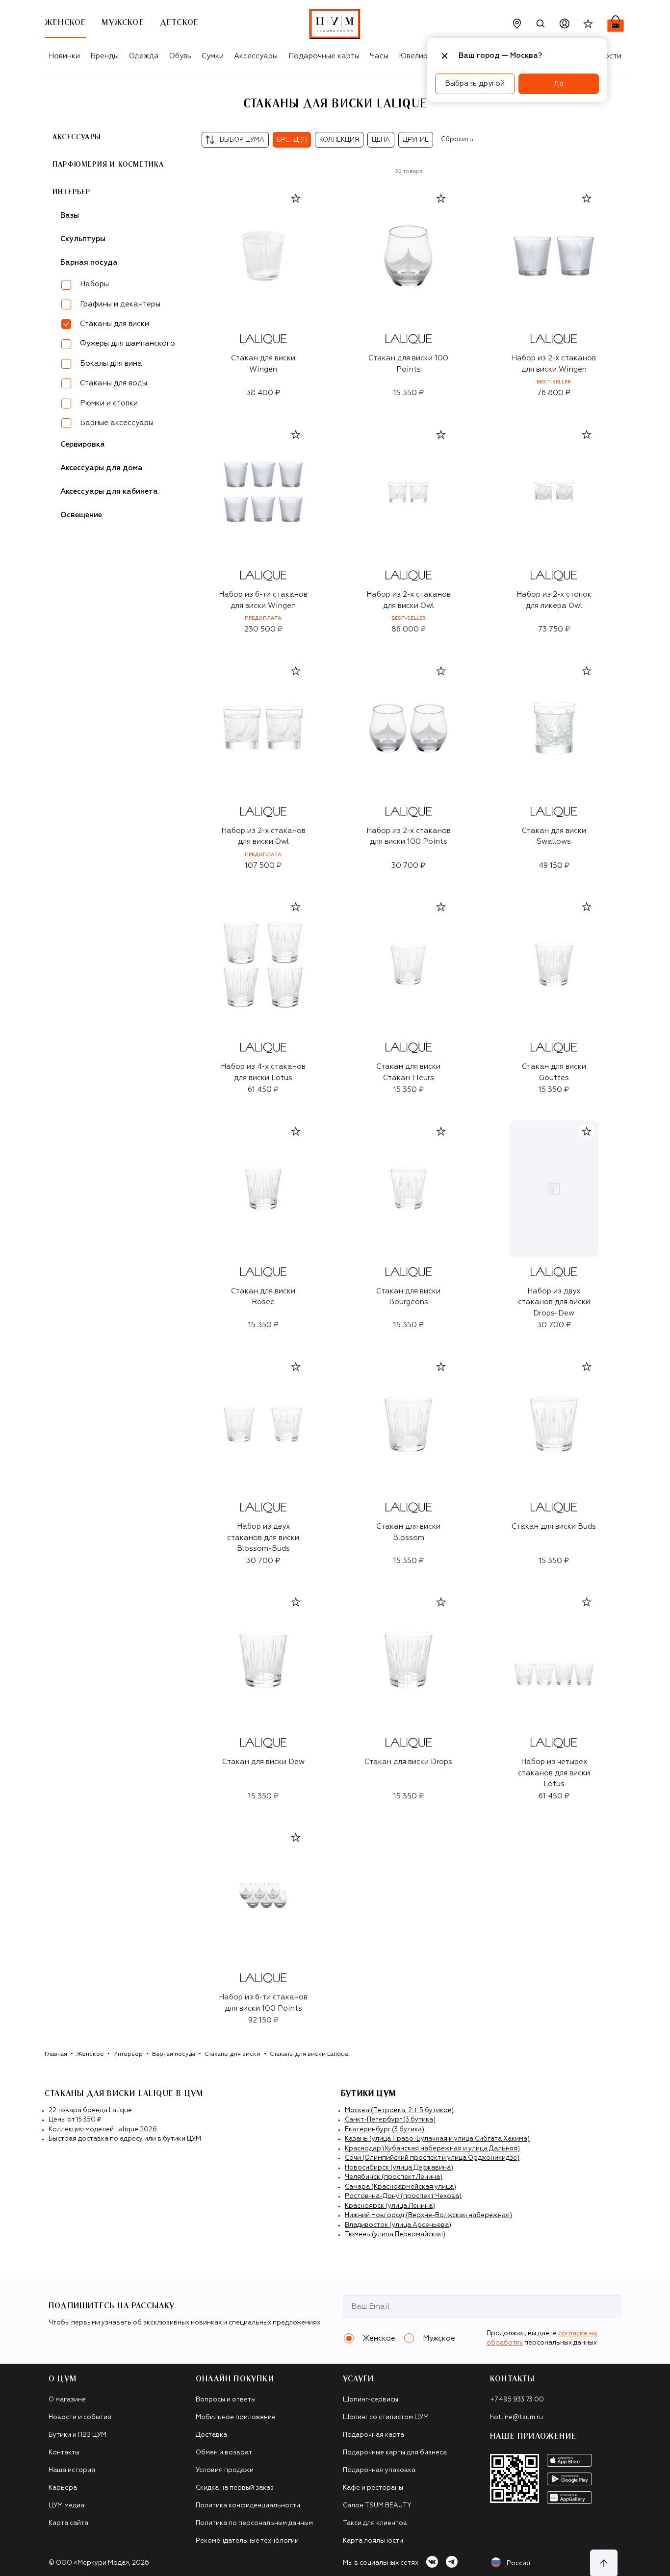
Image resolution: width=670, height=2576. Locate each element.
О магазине (67, 2400)
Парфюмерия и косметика (108, 165)
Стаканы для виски (232, 2054)
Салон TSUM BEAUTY (377, 2506)
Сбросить (457, 139)
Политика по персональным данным (254, 2523)
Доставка (211, 2435)
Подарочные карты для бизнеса (395, 2453)
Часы (379, 56)
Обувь (180, 56)
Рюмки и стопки (109, 403)
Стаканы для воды (114, 383)
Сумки (213, 56)
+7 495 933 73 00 (517, 2400)
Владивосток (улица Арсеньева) (398, 2225)
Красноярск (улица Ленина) (390, 2206)
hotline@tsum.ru (516, 2417)
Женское (90, 2054)
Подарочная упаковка (379, 2470)
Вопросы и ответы (226, 2400)
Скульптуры (83, 239)
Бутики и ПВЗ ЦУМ (77, 2435)
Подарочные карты (324, 56)
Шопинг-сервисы (371, 2400)
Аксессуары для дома (102, 468)
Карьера (63, 2488)
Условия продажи (225, 2470)
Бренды (104, 56)
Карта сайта (68, 2523)
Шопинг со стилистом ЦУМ (386, 2417)
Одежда (144, 56)
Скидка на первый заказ (235, 2488)
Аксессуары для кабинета (109, 492)
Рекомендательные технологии (247, 2541)
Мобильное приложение (236, 2417)
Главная (56, 2054)
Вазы (70, 215)
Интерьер (72, 192)
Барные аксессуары (117, 423)
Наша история (72, 2470)
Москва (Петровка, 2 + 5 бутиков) (399, 2110)
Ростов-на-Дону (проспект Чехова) (403, 2196)
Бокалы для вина (111, 364)
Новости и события (80, 2417)
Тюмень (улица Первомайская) (395, 2235)
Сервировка (83, 444)
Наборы (94, 284)
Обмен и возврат (224, 2453)
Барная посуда (89, 263)
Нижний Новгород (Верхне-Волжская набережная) (428, 2215)
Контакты (64, 2453)
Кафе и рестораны (373, 2488)
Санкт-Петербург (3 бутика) (390, 2120)
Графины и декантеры (120, 304)
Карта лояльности (373, 2541)
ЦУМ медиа (66, 2506)
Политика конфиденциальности (248, 2506)
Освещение (81, 515)
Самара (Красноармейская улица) (400, 2187)
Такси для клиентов (375, 2523)
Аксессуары (256, 56)
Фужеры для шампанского (128, 343)
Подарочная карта (374, 2435)
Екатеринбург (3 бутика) (385, 2130)
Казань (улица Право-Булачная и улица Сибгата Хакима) (437, 2139)
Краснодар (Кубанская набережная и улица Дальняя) (432, 2149)
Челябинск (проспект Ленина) (394, 2177)
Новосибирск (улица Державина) (399, 2168)
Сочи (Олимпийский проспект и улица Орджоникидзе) (432, 2158)
